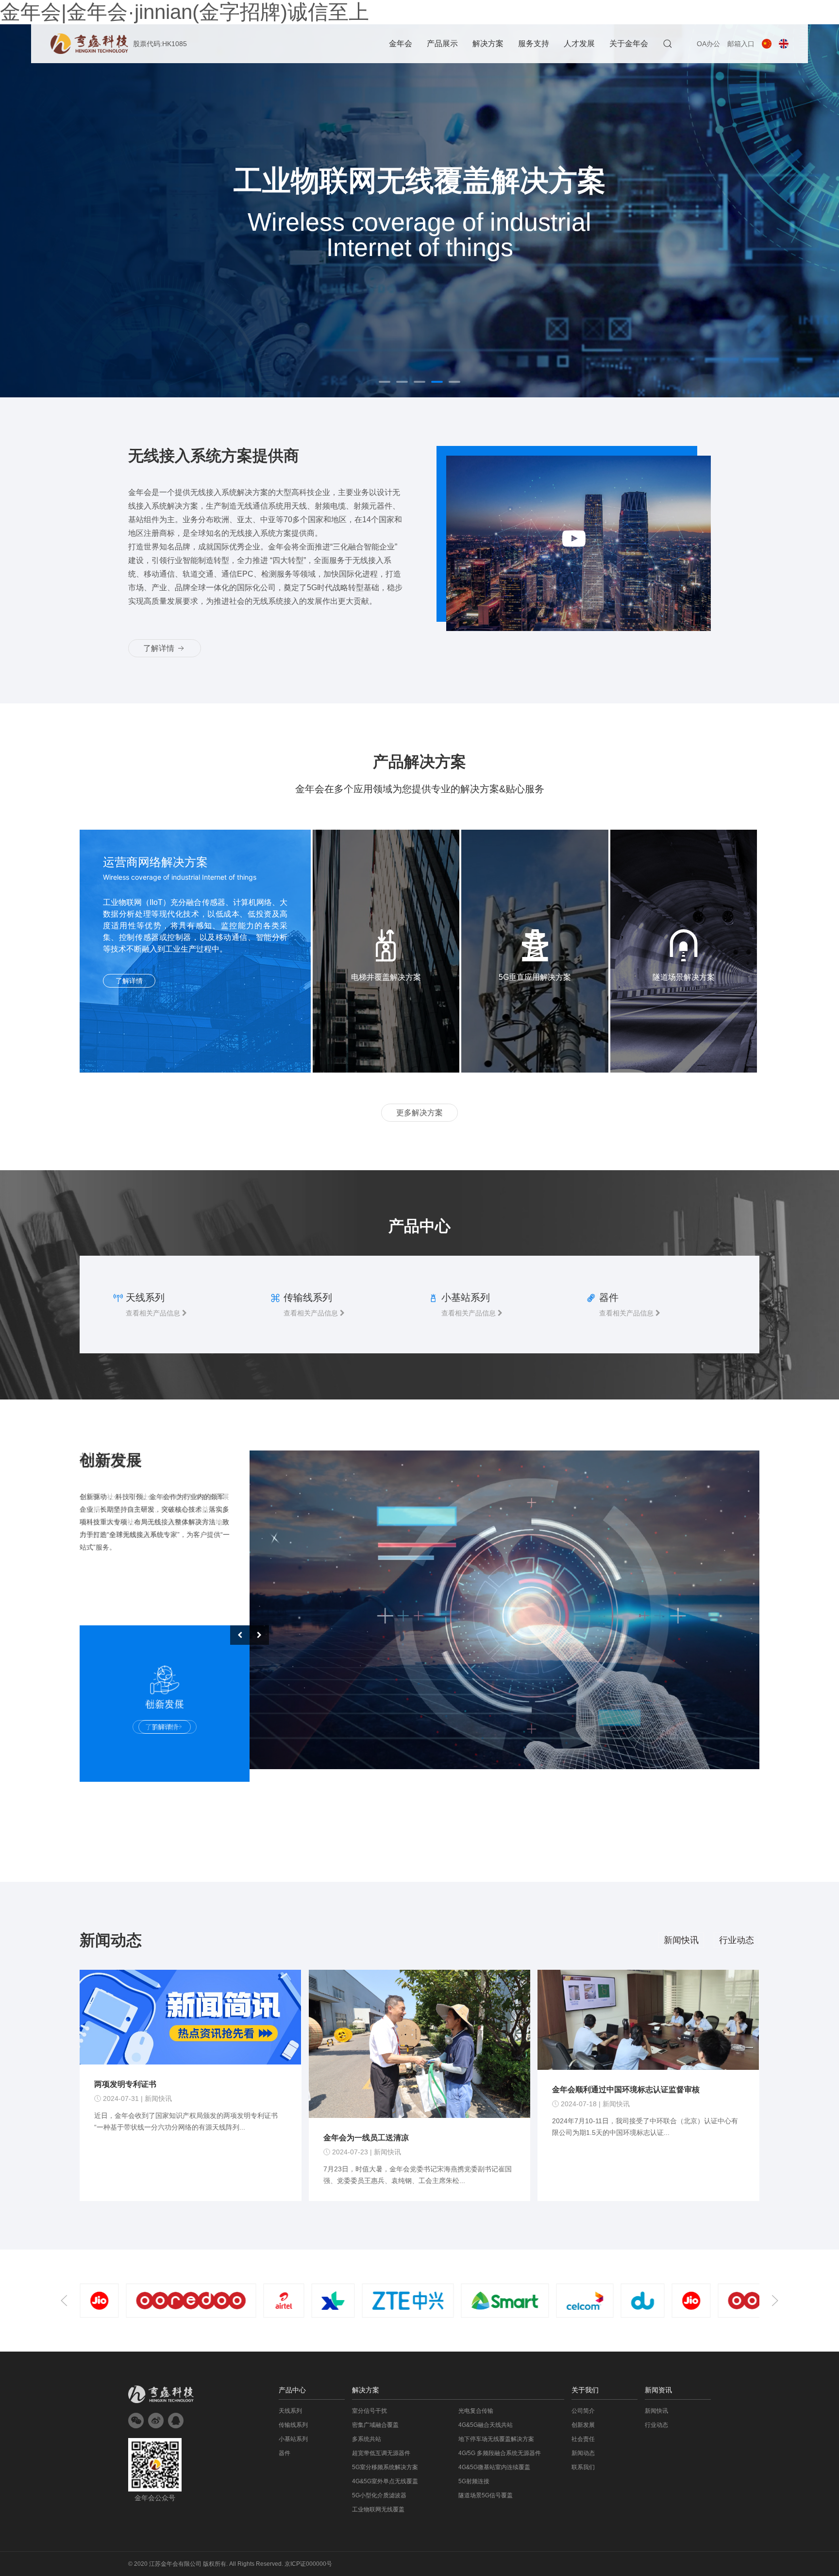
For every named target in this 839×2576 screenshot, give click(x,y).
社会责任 (583, 2439)
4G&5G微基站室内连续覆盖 (494, 2467)
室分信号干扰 (369, 2411)
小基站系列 (293, 2439)
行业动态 (737, 1940)
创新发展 (583, 2425)
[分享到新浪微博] (156, 2421)
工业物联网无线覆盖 (378, 2509)
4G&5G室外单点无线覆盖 (385, 2481)
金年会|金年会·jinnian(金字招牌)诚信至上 (185, 12)
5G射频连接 (474, 2481)
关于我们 (585, 2390)
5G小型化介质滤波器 (379, 2495)
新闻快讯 (681, 1940)
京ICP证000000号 (308, 2564)
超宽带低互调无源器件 (381, 2453)
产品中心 (292, 2390)
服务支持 (534, 43)
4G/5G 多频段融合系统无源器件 (500, 2453)
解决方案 (488, 43)
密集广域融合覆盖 (375, 2425)
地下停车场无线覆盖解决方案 (496, 2439)
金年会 (401, 43)
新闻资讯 (658, 2390)
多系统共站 (367, 2439)
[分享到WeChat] (136, 2421)
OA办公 (708, 44)
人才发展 (579, 43)
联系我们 (583, 2467)
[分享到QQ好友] (176, 2421)
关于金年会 (629, 43)
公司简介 (583, 2411)
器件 (285, 2453)
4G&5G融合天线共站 (486, 2425)
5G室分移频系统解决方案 (385, 2467)
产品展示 (442, 43)
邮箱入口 (741, 44)
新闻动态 (583, 2453)
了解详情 (160, 648)
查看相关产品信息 (154, 1313)
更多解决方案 (419, 1113)
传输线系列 (293, 2425)
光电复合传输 (476, 2411)
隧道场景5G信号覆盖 (486, 2495)
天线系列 (290, 2411)
